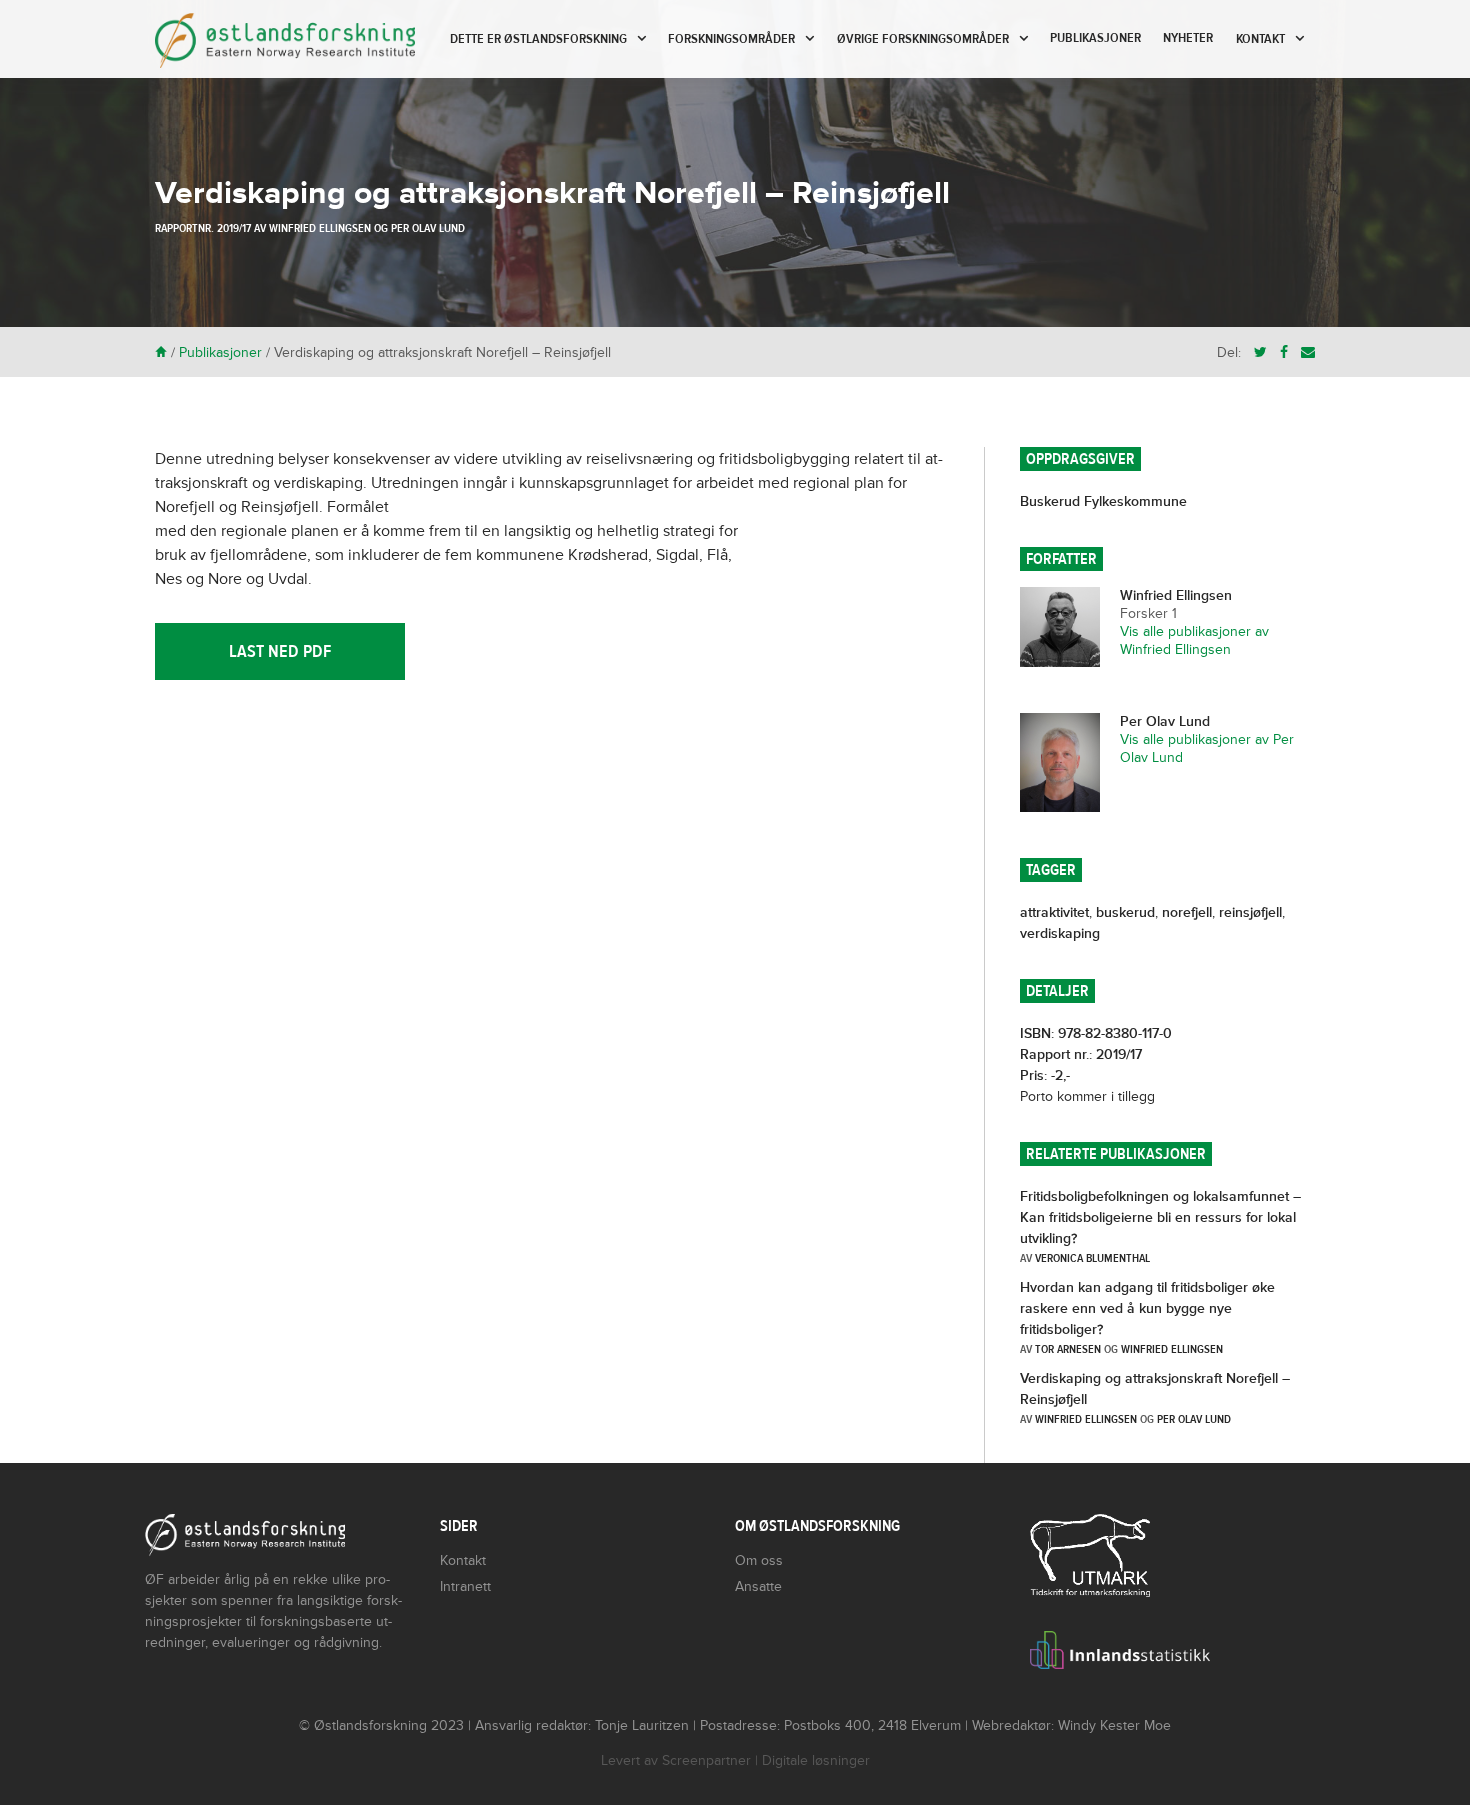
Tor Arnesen (1068, 1349)
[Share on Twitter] (1260, 352)
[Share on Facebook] (1284, 352)
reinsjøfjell (1250, 912)
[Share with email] (1308, 352)
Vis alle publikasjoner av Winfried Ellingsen (1194, 640)
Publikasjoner (1095, 38)
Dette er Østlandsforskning (538, 39)
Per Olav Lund (428, 228)
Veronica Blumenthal (1092, 1258)
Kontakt (1260, 39)
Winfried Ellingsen (320, 228)
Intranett (465, 1586)
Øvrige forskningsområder (923, 39)
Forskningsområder (731, 39)
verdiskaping (1060, 933)
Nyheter (1188, 38)
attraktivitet (1054, 912)
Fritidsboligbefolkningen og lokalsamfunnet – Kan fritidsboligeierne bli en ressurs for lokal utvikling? (1160, 1217)
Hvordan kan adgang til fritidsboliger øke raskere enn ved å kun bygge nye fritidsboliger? (1147, 1308)
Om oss (759, 1560)
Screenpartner (706, 1760)
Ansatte (758, 1586)
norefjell (1187, 912)
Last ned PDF (280, 651)
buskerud (1125, 912)
